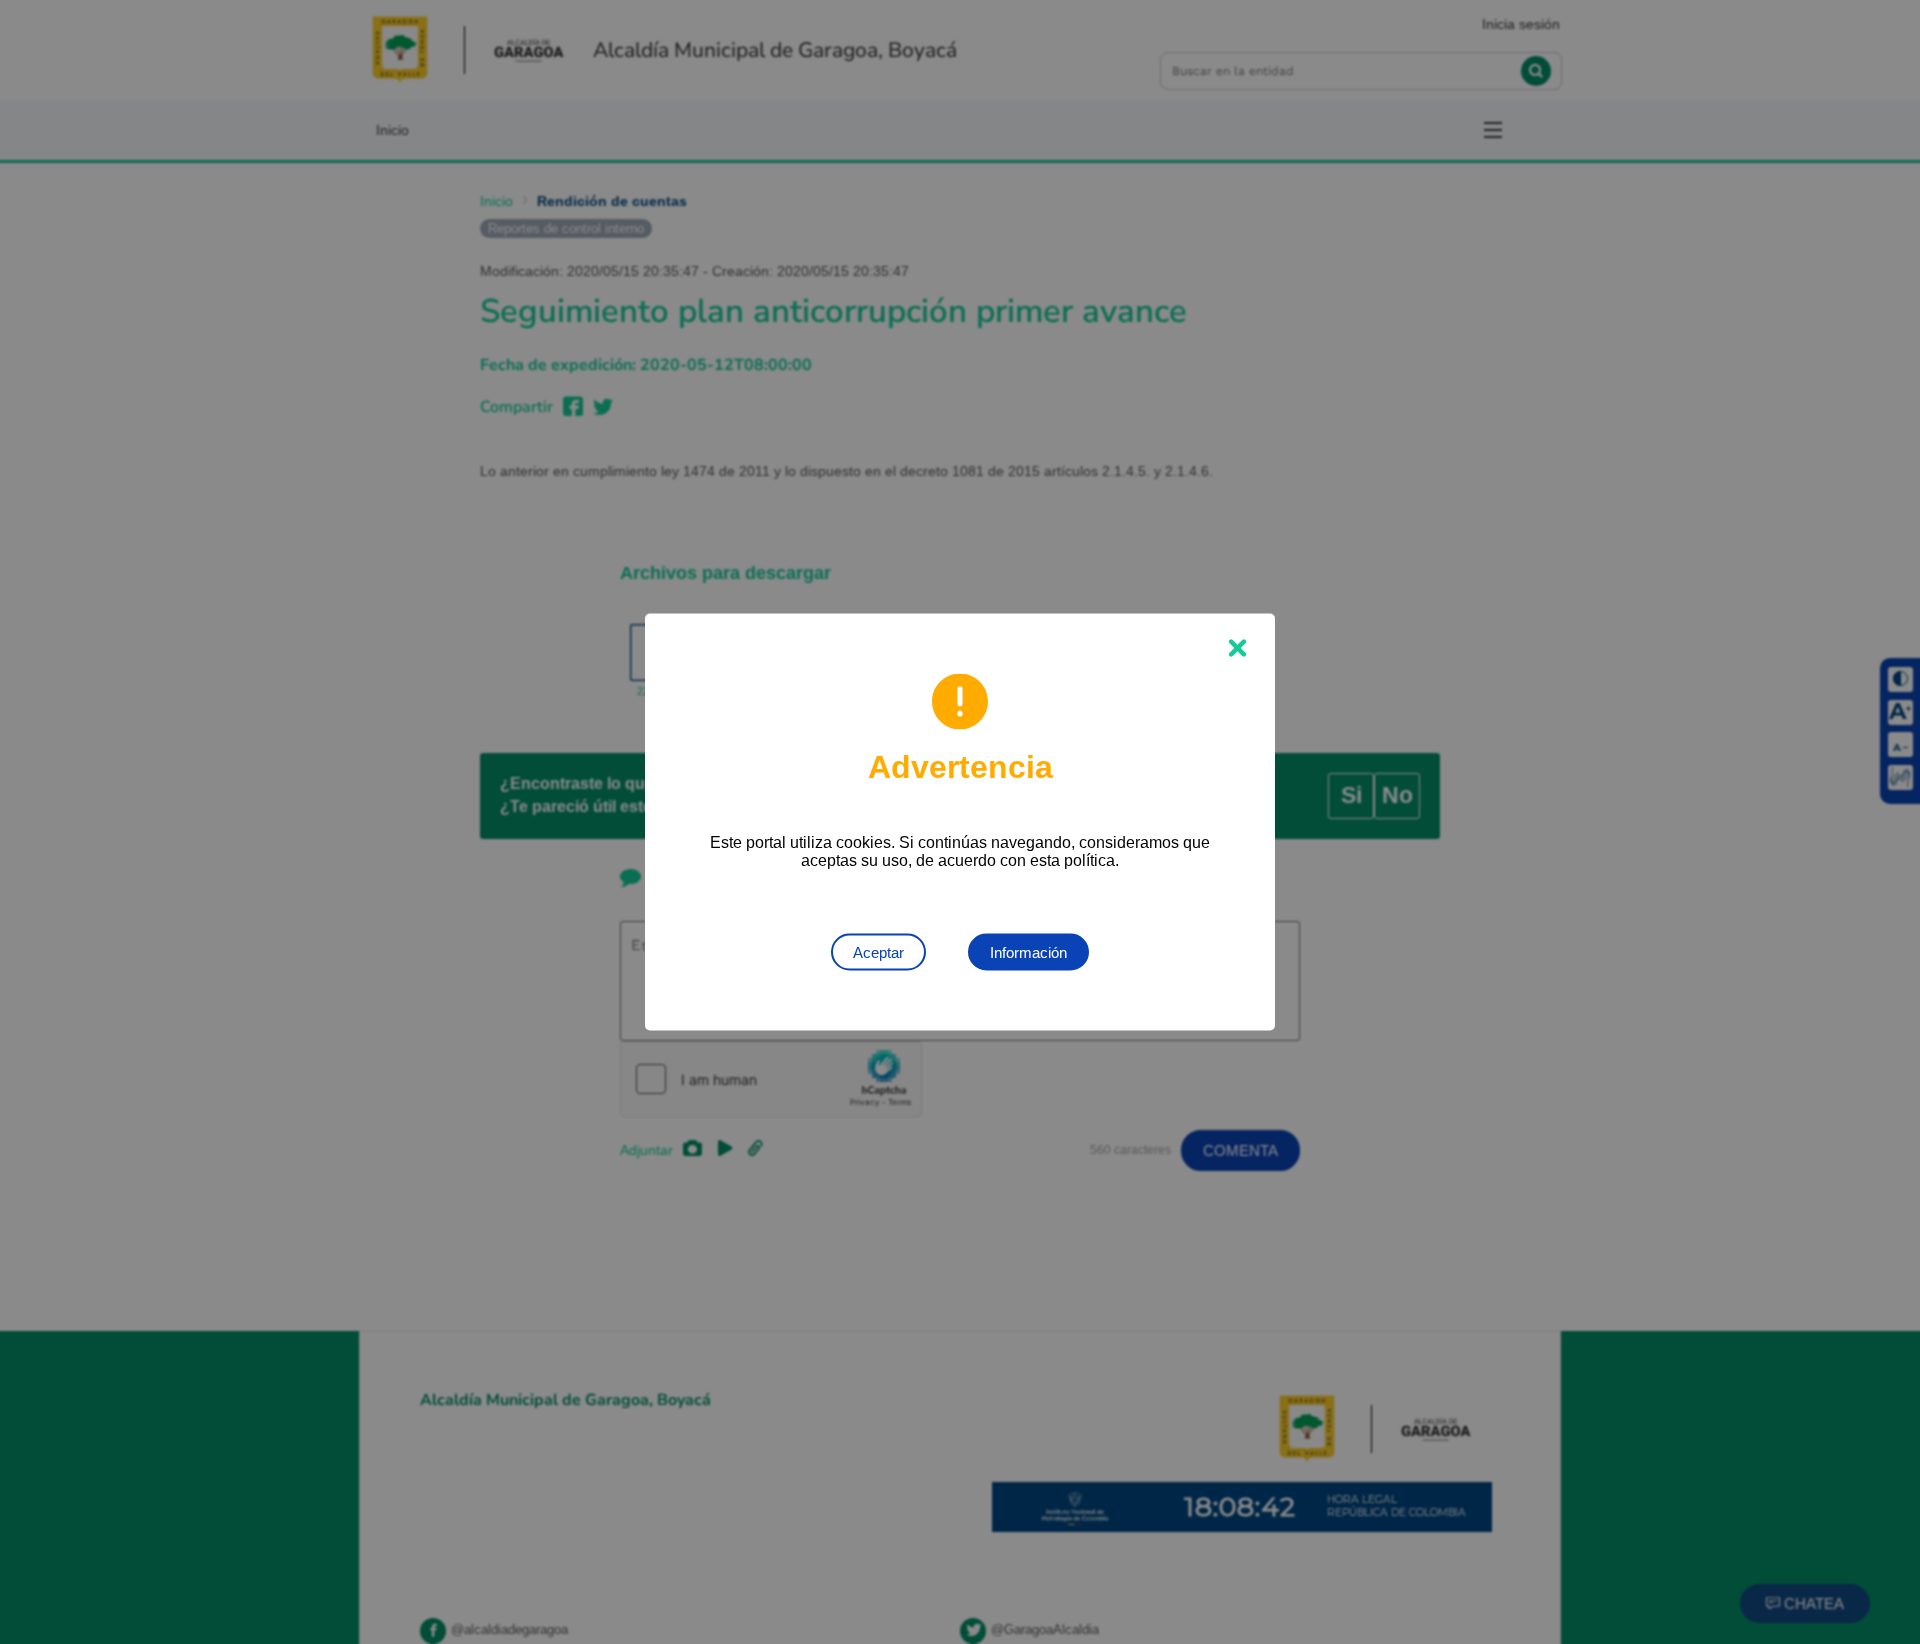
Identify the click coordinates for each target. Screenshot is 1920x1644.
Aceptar (878, 952)
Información (1028, 952)
